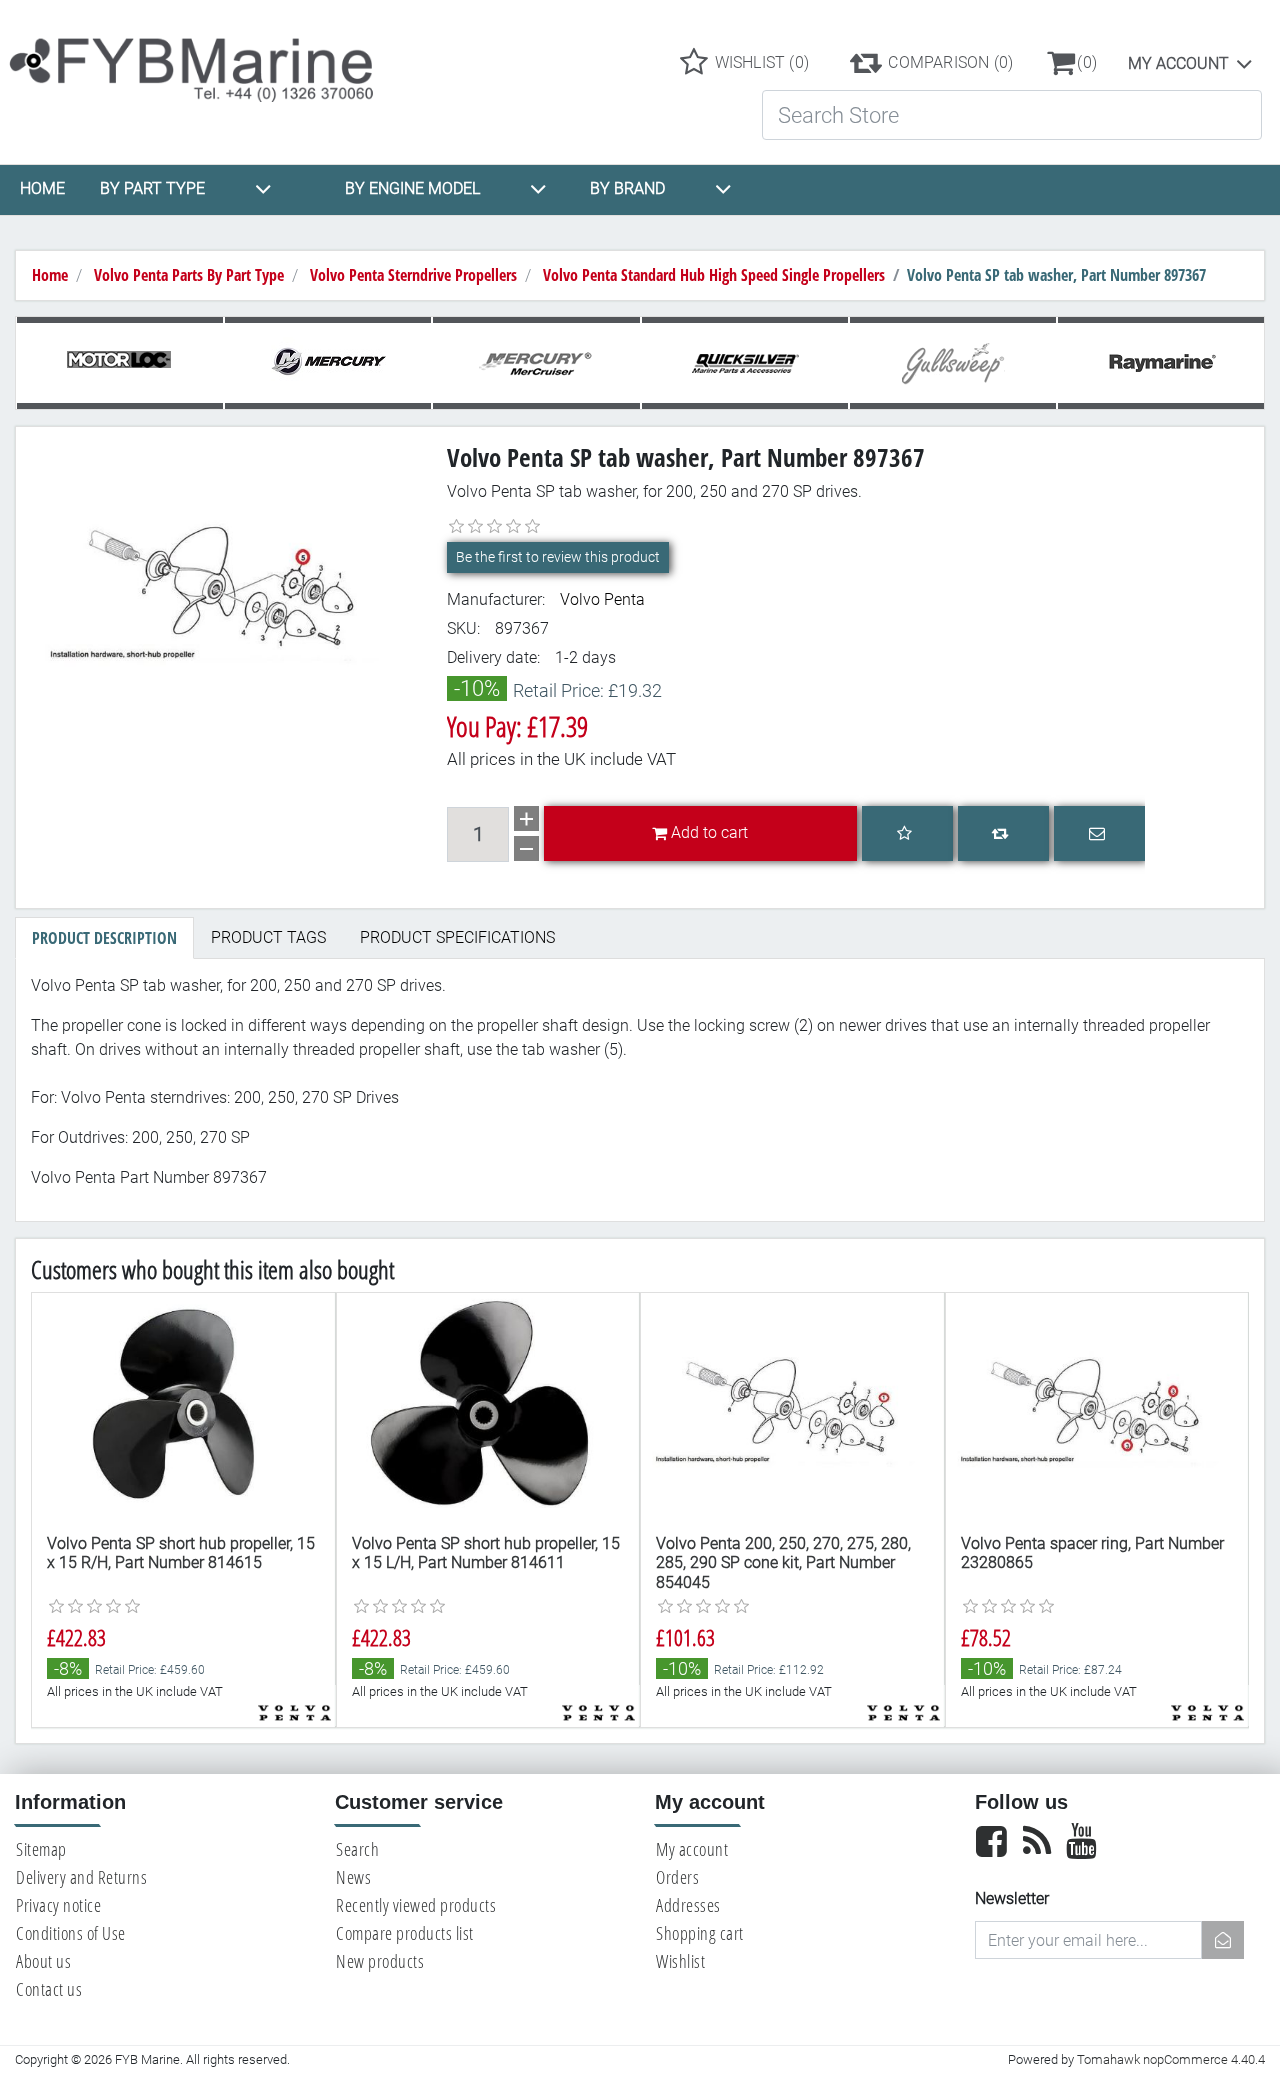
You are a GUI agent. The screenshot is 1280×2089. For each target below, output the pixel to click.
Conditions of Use (71, 1933)
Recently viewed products (416, 1905)
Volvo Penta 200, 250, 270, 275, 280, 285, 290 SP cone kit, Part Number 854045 (783, 1562)
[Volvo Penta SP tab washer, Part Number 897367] (224, 585)
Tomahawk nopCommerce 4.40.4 (1171, 2059)
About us (43, 1961)
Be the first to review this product (558, 557)
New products (380, 1961)
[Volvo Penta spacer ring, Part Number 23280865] (1097, 1406)
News (353, 1877)
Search (357, 1849)
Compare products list (405, 1933)
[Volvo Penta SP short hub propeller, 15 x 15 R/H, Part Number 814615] (183, 1406)
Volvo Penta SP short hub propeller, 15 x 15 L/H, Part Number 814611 (486, 1553)
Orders (677, 1877)
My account (1178, 63)
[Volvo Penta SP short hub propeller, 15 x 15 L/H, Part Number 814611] (488, 1406)
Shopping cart (700, 1933)
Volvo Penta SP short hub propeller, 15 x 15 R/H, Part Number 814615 (181, 1553)
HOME (42, 188)
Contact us (49, 1989)
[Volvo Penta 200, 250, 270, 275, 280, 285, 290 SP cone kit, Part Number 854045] (792, 1406)
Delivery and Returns (81, 1877)
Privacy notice (58, 1905)
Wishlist (680, 1961)
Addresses (688, 1905)
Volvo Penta (602, 599)
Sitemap (41, 1849)
